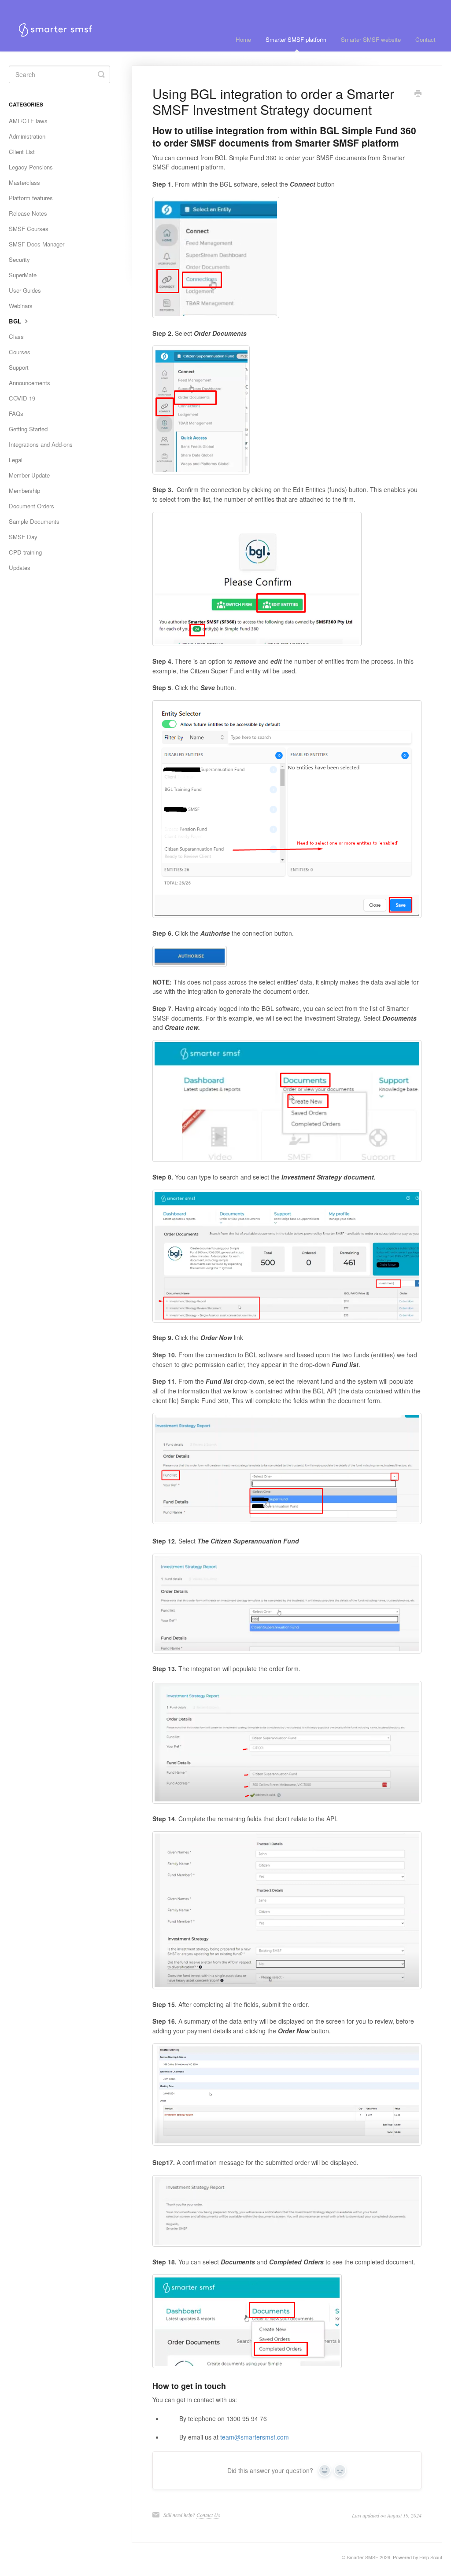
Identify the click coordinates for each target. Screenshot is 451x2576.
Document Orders (31, 506)
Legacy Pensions (31, 167)
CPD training (25, 552)
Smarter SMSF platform (296, 39)
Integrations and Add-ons (41, 444)
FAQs (16, 413)
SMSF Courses (29, 229)
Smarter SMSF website (371, 39)
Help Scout (431, 2557)
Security (19, 259)
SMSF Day (23, 537)
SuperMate (23, 275)
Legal (16, 460)
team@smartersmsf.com (255, 2437)
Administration (27, 136)
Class (16, 336)
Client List (22, 152)
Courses (20, 352)
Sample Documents (34, 521)
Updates (20, 568)
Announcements (30, 383)
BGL (16, 321)
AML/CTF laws (28, 121)
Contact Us (208, 2515)
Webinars (21, 306)
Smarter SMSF (362, 2557)
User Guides (25, 290)
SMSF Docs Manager (37, 244)
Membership (24, 491)
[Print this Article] (418, 94)
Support (19, 367)
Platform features (31, 198)
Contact (425, 39)
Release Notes (28, 213)
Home (243, 39)
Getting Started (28, 429)
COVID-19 (22, 398)
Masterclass (24, 182)
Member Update (29, 475)
